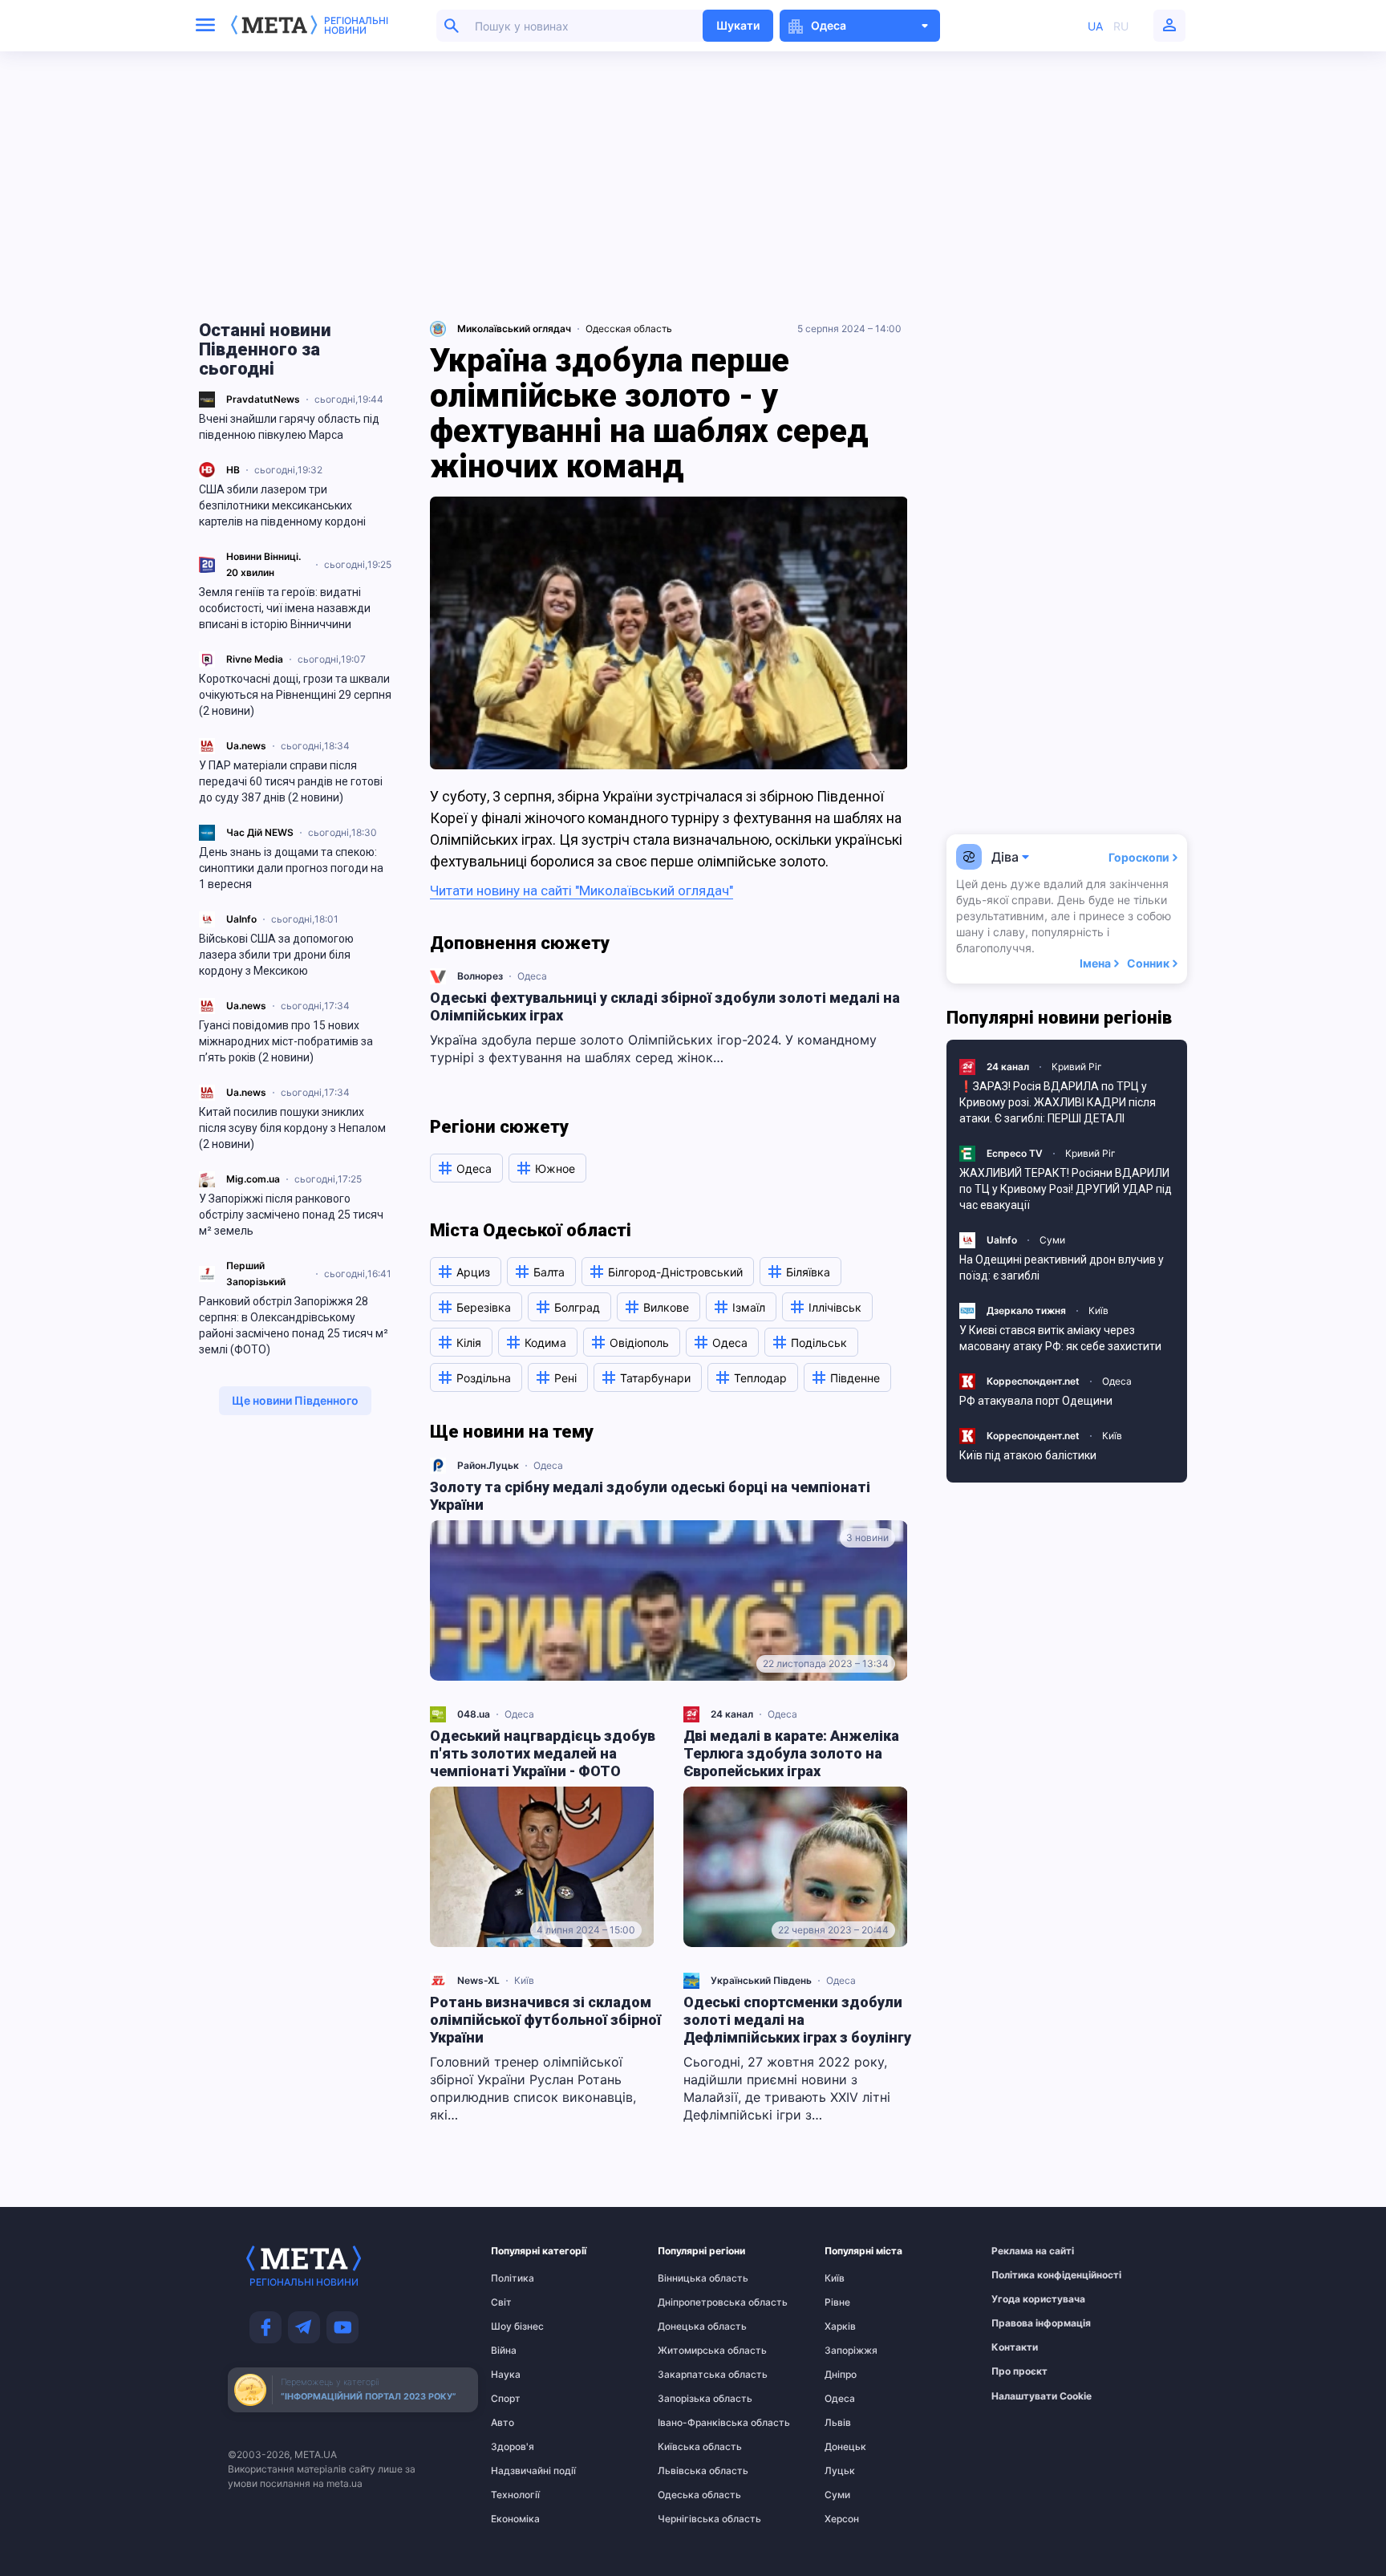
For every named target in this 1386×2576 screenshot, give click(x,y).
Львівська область (689, 2471)
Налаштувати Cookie (1042, 2396)
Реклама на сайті (1023, 2251)
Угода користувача (1023, 2299)
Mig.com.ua (253, 1179)
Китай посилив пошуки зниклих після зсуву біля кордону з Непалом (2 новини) (292, 1128)
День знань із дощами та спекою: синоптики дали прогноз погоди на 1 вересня (291, 868)
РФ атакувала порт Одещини (1036, 1401)
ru (1121, 26)
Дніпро (841, 2375)
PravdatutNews (263, 399)
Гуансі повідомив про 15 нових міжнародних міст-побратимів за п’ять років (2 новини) (286, 1041)
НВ (233, 470)
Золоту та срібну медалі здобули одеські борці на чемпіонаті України (650, 1496)
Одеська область (689, 2495)
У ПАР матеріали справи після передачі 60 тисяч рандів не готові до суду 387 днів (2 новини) (291, 781)
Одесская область (629, 329)
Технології (515, 2495)
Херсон (842, 2519)
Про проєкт (1019, 2371)
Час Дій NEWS (260, 832)
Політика (513, 2278)
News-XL (478, 1980)
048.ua (474, 1714)
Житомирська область (689, 2351)
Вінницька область (689, 2278)
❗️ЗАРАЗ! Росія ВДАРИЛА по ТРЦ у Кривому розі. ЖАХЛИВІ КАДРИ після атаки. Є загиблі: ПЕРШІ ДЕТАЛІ (1058, 1102)
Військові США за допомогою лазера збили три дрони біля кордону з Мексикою (276, 955)
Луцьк (840, 2471)
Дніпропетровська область (689, 2302)
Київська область (689, 2447)
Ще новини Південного (295, 1400)
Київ (524, 1980)
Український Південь (761, 1980)
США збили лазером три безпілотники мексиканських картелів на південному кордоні (282, 505)
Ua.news (246, 746)
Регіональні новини (356, 26)
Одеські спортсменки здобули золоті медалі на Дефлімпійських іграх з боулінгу (797, 2020)
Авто (503, 2423)
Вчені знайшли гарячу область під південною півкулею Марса (289, 427)
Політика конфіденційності (1023, 2275)
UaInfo (241, 919)
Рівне (837, 2302)
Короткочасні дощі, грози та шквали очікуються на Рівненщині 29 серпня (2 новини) (295, 695)
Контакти (1015, 2347)
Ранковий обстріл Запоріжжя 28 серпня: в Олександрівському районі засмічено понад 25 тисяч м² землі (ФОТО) (294, 1325)
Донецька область (689, 2327)
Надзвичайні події (522, 2471)
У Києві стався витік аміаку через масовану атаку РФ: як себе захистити (1060, 1338)
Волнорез (480, 976)
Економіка (515, 2519)
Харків (840, 2327)
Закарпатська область (689, 2375)
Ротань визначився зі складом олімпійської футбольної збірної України (545, 2020)
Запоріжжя (851, 2351)
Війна (504, 2351)
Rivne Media (255, 659)
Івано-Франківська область (689, 2423)
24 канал (732, 1714)
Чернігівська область (689, 2519)
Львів (838, 2423)
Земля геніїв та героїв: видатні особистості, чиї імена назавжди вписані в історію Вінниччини (285, 608)
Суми (1052, 1240)
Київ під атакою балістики (1028, 1455)
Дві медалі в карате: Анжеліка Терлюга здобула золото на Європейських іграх (791, 1753)
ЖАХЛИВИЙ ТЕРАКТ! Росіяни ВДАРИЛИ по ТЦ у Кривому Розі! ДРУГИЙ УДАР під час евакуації (1066, 1189)
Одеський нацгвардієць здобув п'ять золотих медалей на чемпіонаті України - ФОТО (543, 1753)
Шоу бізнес (517, 2327)
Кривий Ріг (1077, 1067)
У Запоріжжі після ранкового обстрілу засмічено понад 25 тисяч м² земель (291, 1215)
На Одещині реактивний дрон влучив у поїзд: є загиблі (1062, 1268)
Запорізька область (689, 2399)
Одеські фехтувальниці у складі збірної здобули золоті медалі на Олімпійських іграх (665, 1006)
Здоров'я (513, 2447)
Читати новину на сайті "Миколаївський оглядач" (582, 890)
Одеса (532, 976)
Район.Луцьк (488, 1465)
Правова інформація (1023, 2323)
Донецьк (845, 2447)
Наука (506, 2375)
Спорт (506, 2399)
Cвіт (501, 2302)
